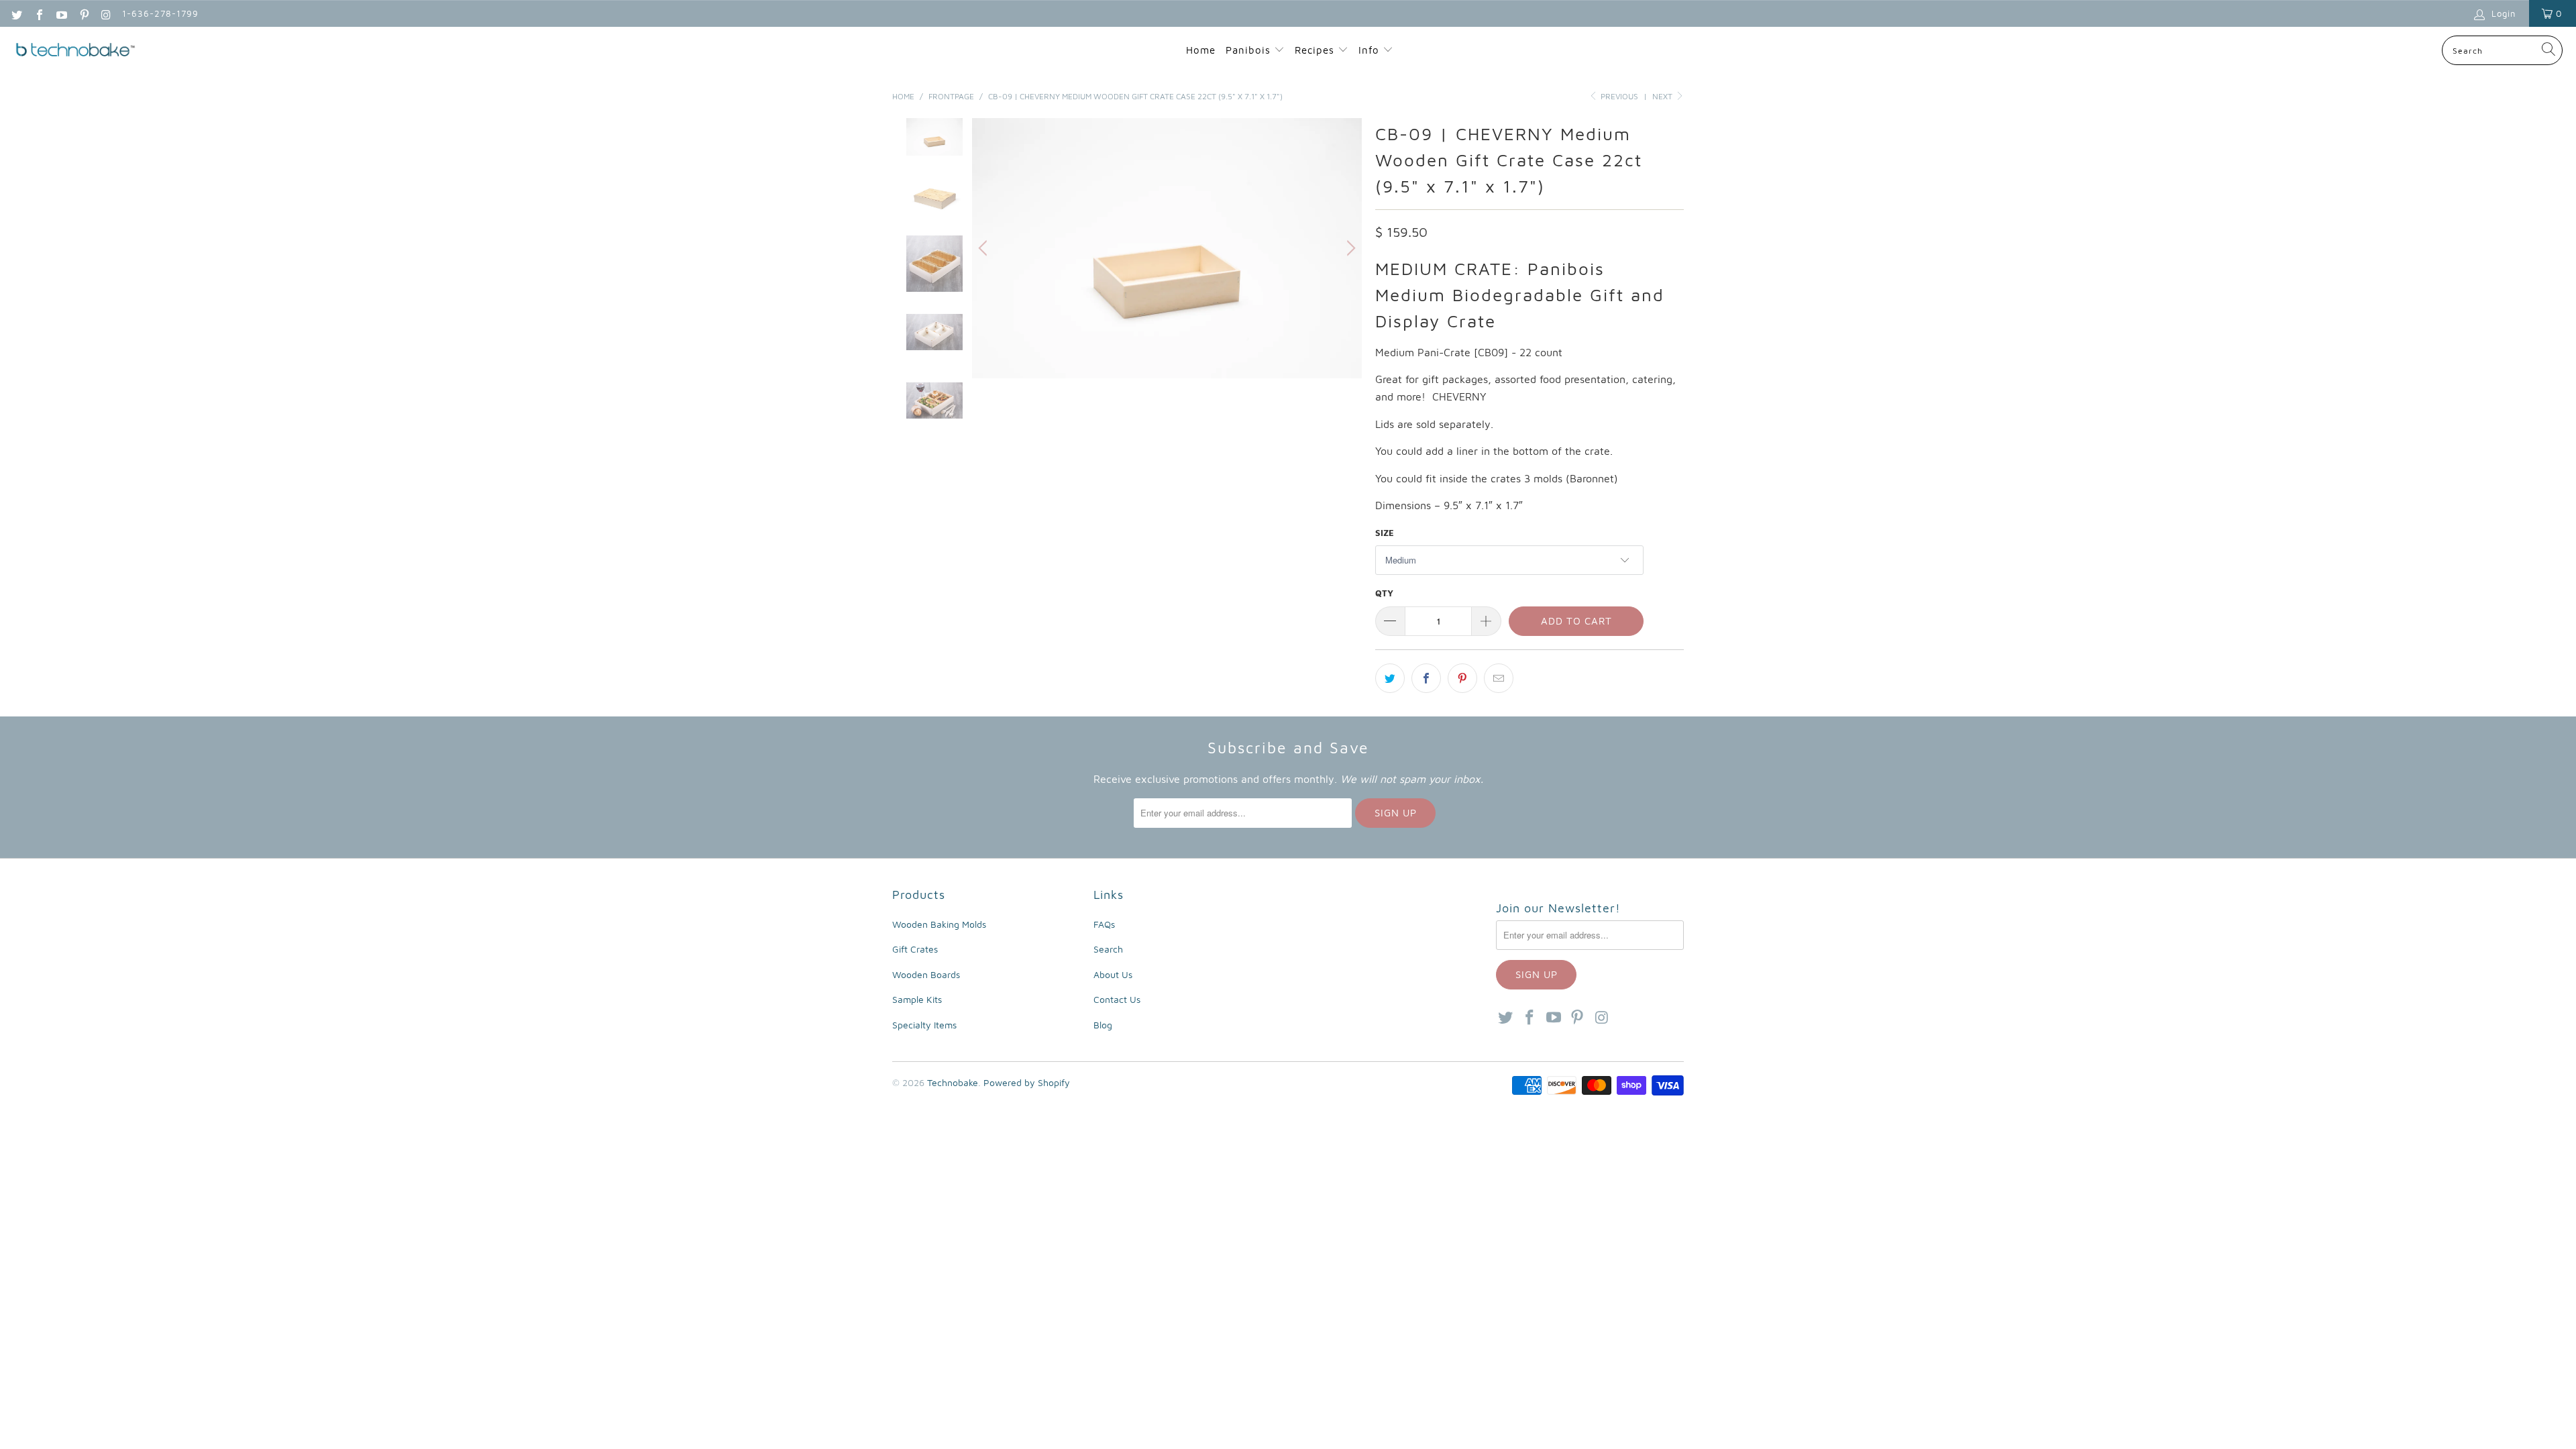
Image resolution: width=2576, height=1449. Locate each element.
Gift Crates (915, 949)
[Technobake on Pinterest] (83, 13)
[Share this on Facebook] (1426, 678)
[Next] (1349, 248)
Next (1663, 96)
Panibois (1248, 50)
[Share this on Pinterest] (1462, 678)
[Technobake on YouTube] (61, 13)
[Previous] (985, 248)
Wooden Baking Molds (939, 924)
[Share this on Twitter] (1390, 678)
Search (1108, 949)
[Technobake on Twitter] (16, 13)
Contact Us (1117, 999)
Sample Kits (917, 999)
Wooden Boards (926, 974)
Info (1371, 50)
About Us (1113, 974)
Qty (1384, 593)
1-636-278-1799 (160, 13)
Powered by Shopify (1027, 1082)
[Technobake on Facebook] (38, 13)
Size (1385, 533)
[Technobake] (75, 51)
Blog (1103, 1025)
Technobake (953, 1082)
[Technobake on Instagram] (106, 13)
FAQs (1104, 924)
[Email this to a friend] (1499, 678)
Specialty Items (924, 1025)
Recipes (1316, 50)
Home (1201, 50)
